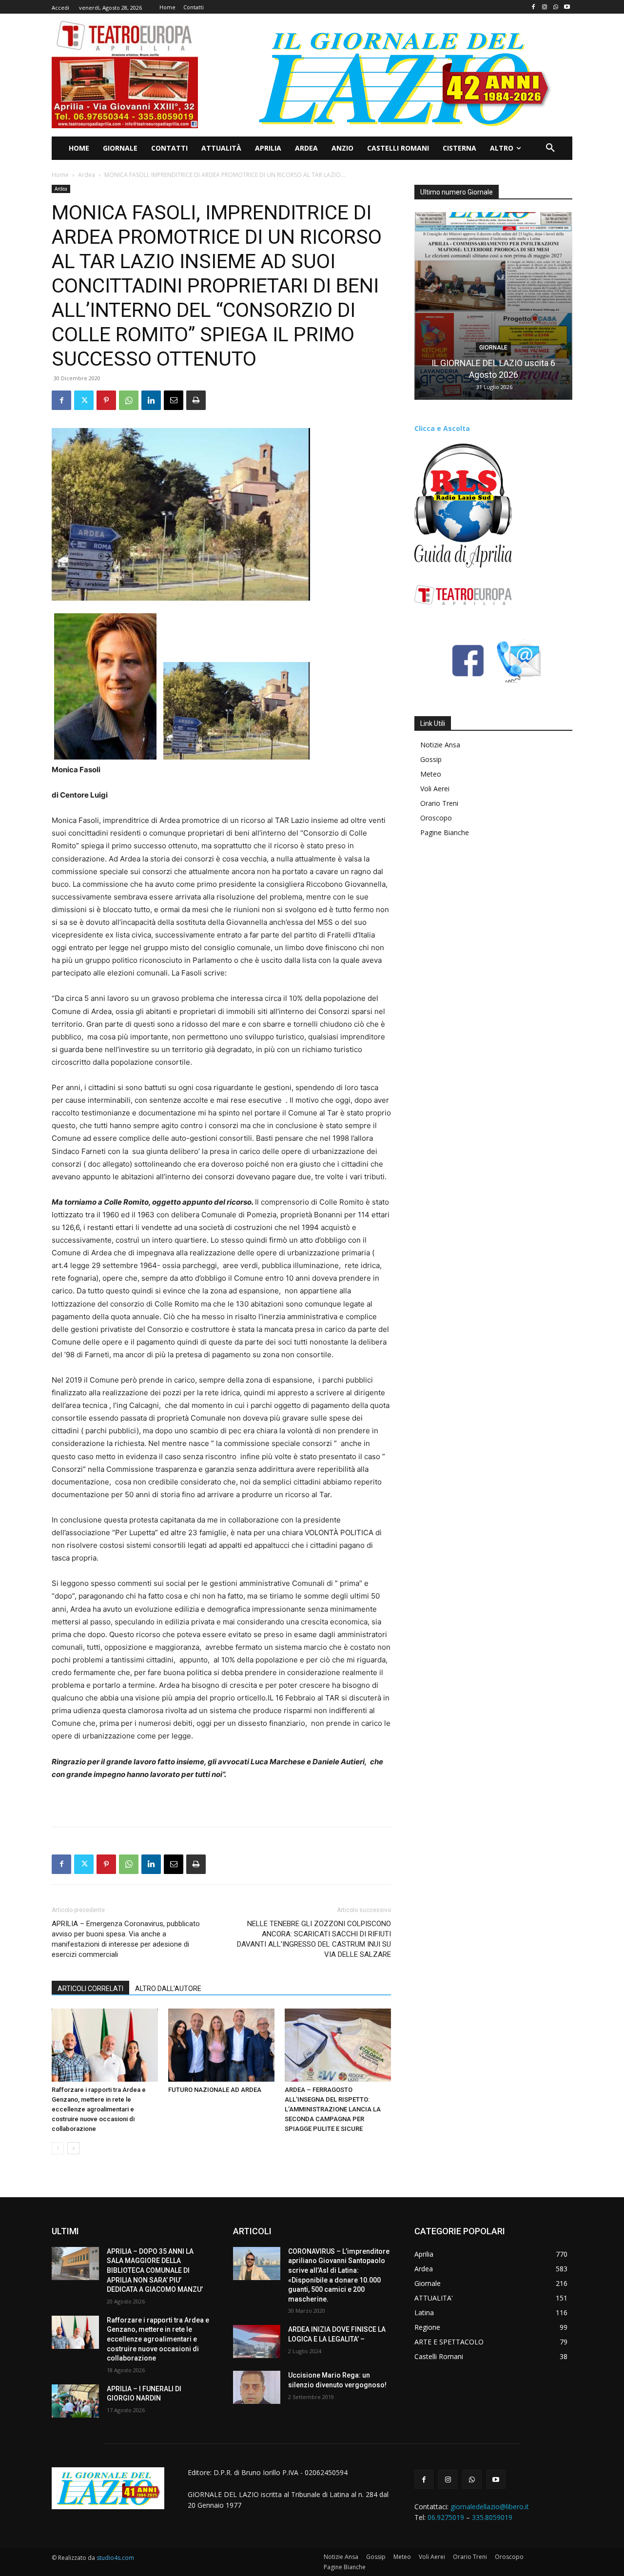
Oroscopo (436, 818)
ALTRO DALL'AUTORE (168, 1989)
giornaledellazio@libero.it (490, 2507)
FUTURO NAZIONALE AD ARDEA (215, 2090)
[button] (550, 148)
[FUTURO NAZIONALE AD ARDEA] (221, 2045)
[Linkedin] (151, 400)
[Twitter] (84, 400)
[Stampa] (196, 400)
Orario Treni (439, 803)
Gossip (431, 759)
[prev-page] (58, 2148)
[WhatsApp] (556, 7)
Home (60, 175)
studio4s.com (115, 2558)
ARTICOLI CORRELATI (90, 1989)
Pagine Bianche (445, 832)
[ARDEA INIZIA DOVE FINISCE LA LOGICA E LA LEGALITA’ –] (257, 2342)
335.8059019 (492, 2517)
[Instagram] (545, 7)
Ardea (87, 175)
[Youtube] (567, 7)
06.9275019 (446, 2517)
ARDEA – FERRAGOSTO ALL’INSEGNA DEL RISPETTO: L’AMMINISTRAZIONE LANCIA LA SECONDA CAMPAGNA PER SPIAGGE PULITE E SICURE (333, 2109)
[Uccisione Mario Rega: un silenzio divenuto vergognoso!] (257, 2387)
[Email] (174, 400)
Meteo (431, 774)
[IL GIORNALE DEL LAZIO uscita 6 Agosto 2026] (493, 306)
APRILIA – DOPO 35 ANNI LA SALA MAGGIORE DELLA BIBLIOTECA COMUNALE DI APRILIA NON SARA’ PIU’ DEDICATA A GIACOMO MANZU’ (155, 2270)
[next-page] (73, 2148)
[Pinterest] (106, 400)
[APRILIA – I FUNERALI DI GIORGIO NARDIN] (75, 2401)
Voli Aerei (435, 789)
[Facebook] (534, 7)
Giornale (493, 348)
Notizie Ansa (440, 745)
